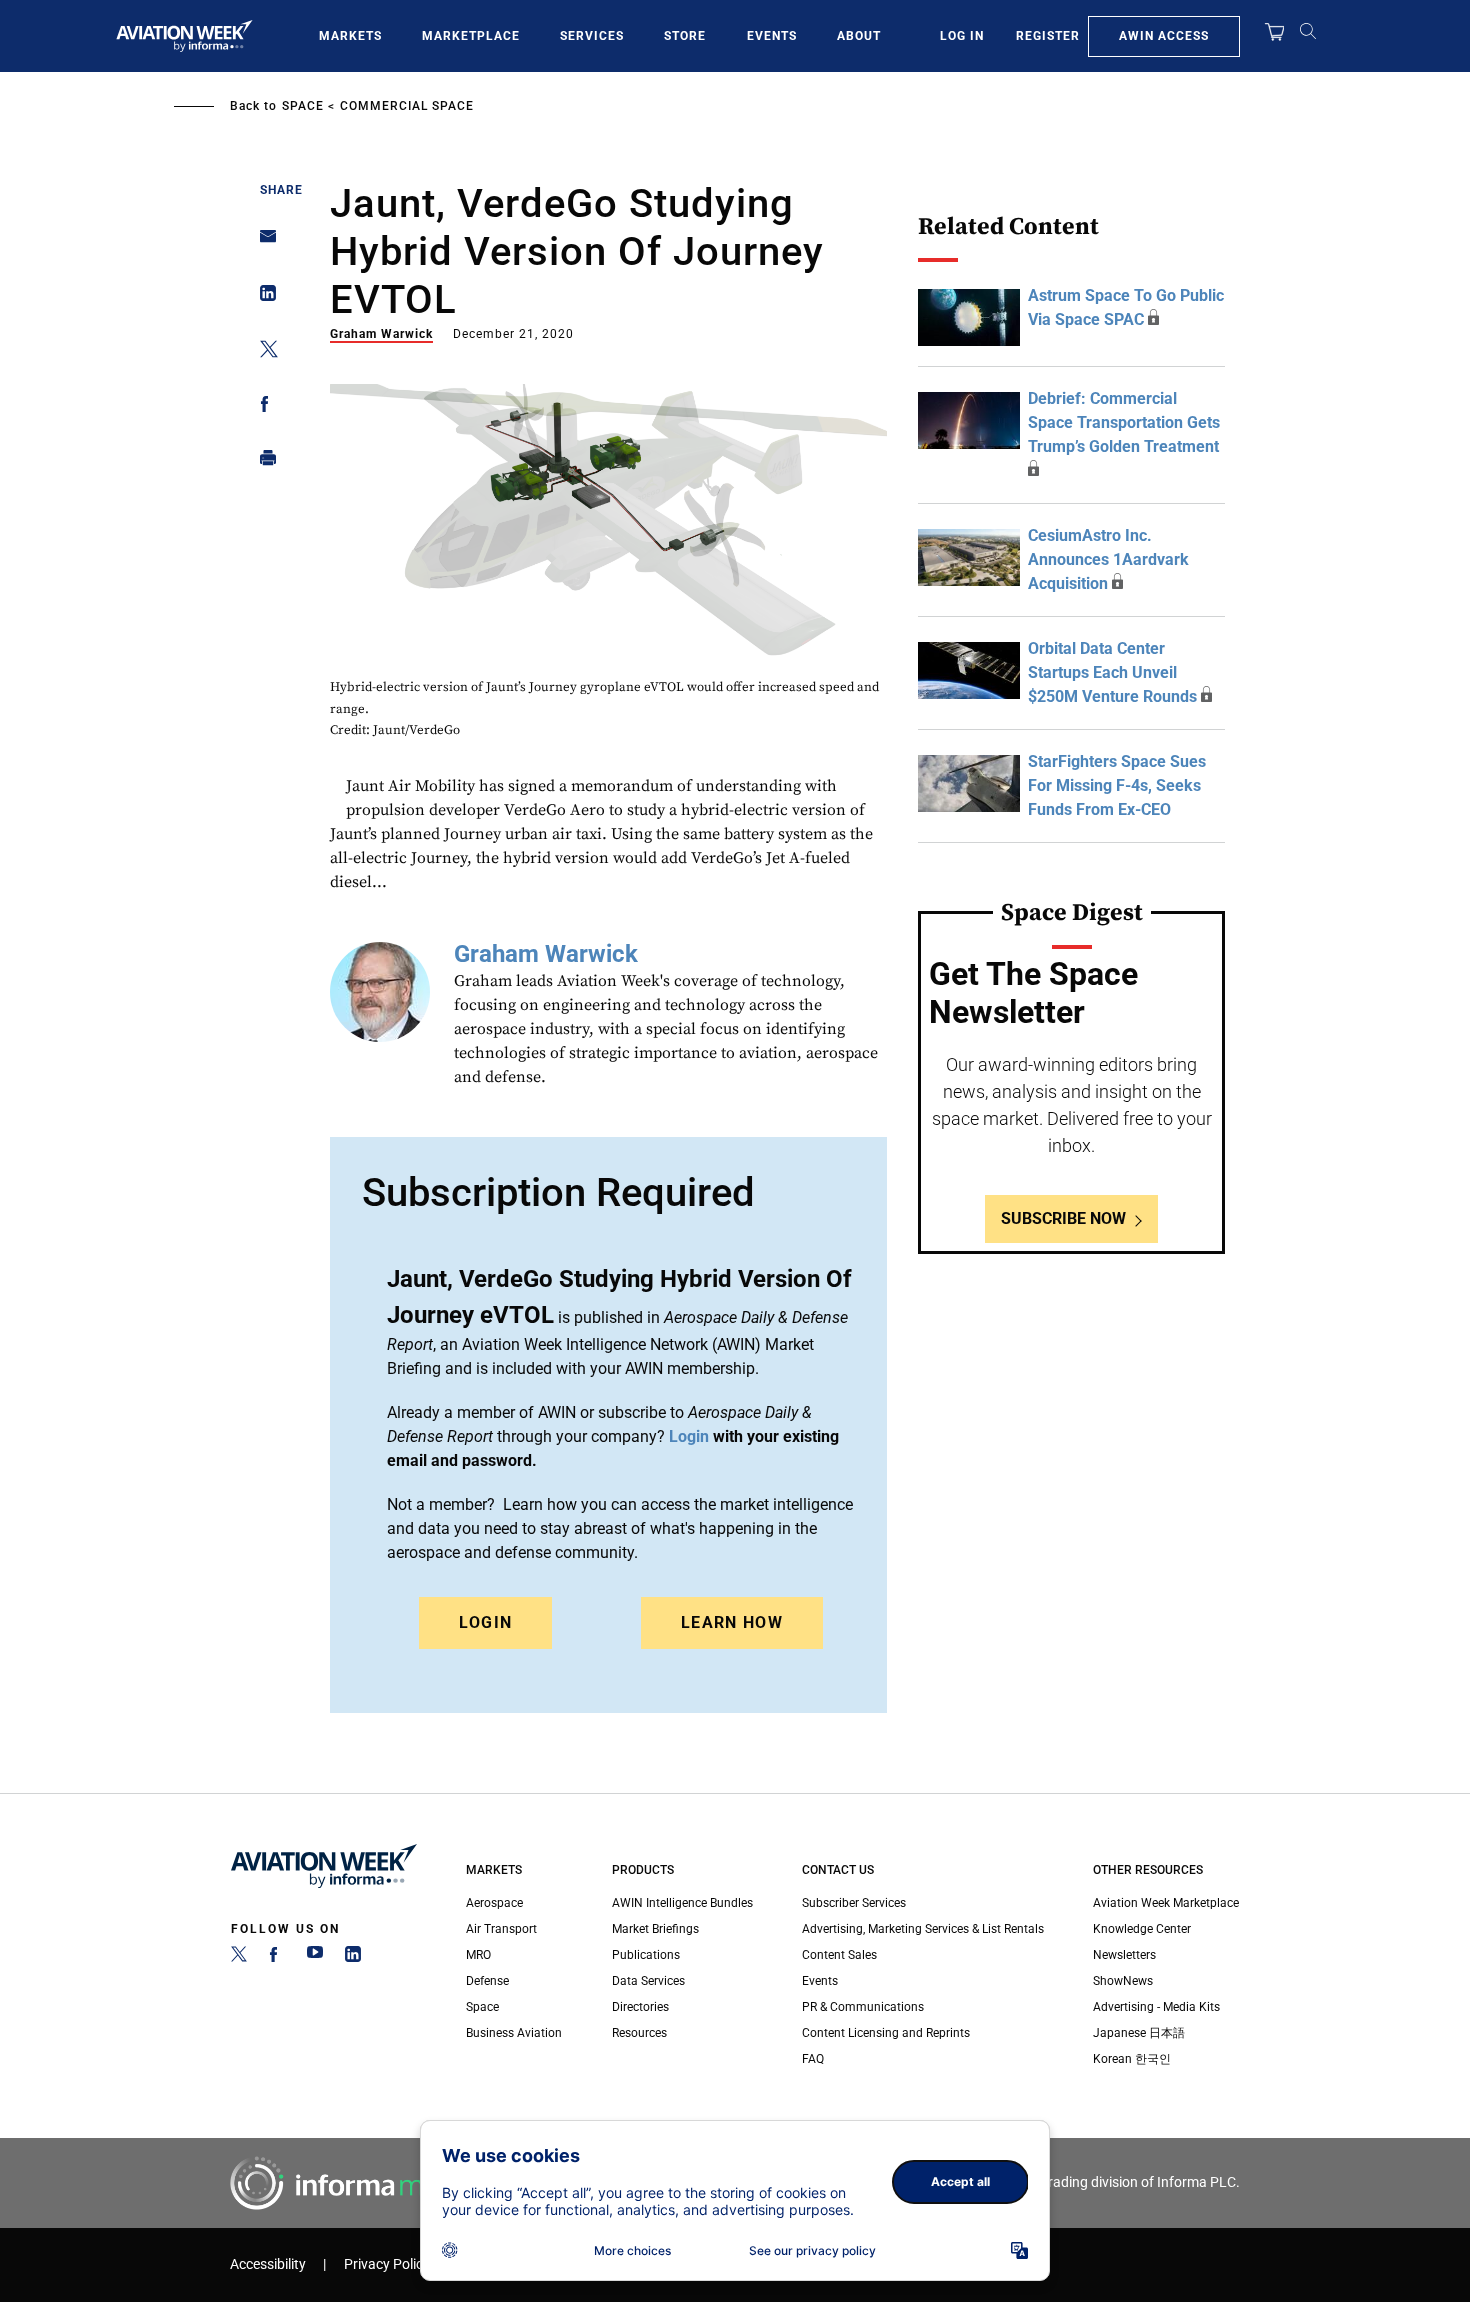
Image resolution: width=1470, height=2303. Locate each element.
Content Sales (839, 1955)
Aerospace (494, 1903)
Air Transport (501, 1929)
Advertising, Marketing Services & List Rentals (923, 1929)
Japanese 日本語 (1139, 2033)
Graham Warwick (381, 334)
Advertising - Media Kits (1156, 2007)
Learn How (732, 1622)
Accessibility (268, 2264)
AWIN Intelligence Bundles (682, 1903)
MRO (478, 1955)
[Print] (262, 462)
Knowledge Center (1142, 1929)
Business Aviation (514, 2033)
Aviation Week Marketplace (1166, 1903)
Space (303, 106)
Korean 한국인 (1132, 2059)
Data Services (648, 1981)
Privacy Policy (387, 2264)
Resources (639, 2033)
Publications (646, 1955)
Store (685, 36)
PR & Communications (863, 2007)
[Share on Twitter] (262, 352)
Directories (640, 2007)
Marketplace (471, 36)
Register (1048, 36)
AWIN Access (1164, 36)
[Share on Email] (262, 242)
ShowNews (1123, 1981)
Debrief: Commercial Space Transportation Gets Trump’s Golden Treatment (1124, 422)
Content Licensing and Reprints (886, 2033)
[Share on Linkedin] (262, 297)
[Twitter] (239, 1958)
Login (486, 1622)
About (859, 36)
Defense (487, 1981)
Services (592, 36)
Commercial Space (407, 106)
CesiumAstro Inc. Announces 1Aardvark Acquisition (1108, 559)
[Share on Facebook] (262, 407)
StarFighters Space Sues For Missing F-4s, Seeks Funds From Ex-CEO (1117, 785)
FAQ (813, 2059)
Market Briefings (655, 1929)
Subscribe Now (1063, 1218)
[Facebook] (277, 1958)
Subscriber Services (854, 1903)
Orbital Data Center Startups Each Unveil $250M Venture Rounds (1112, 672)
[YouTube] (315, 1958)
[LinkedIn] (353, 1958)
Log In (962, 36)
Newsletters (1124, 1955)
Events (772, 36)
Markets (350, 36)
